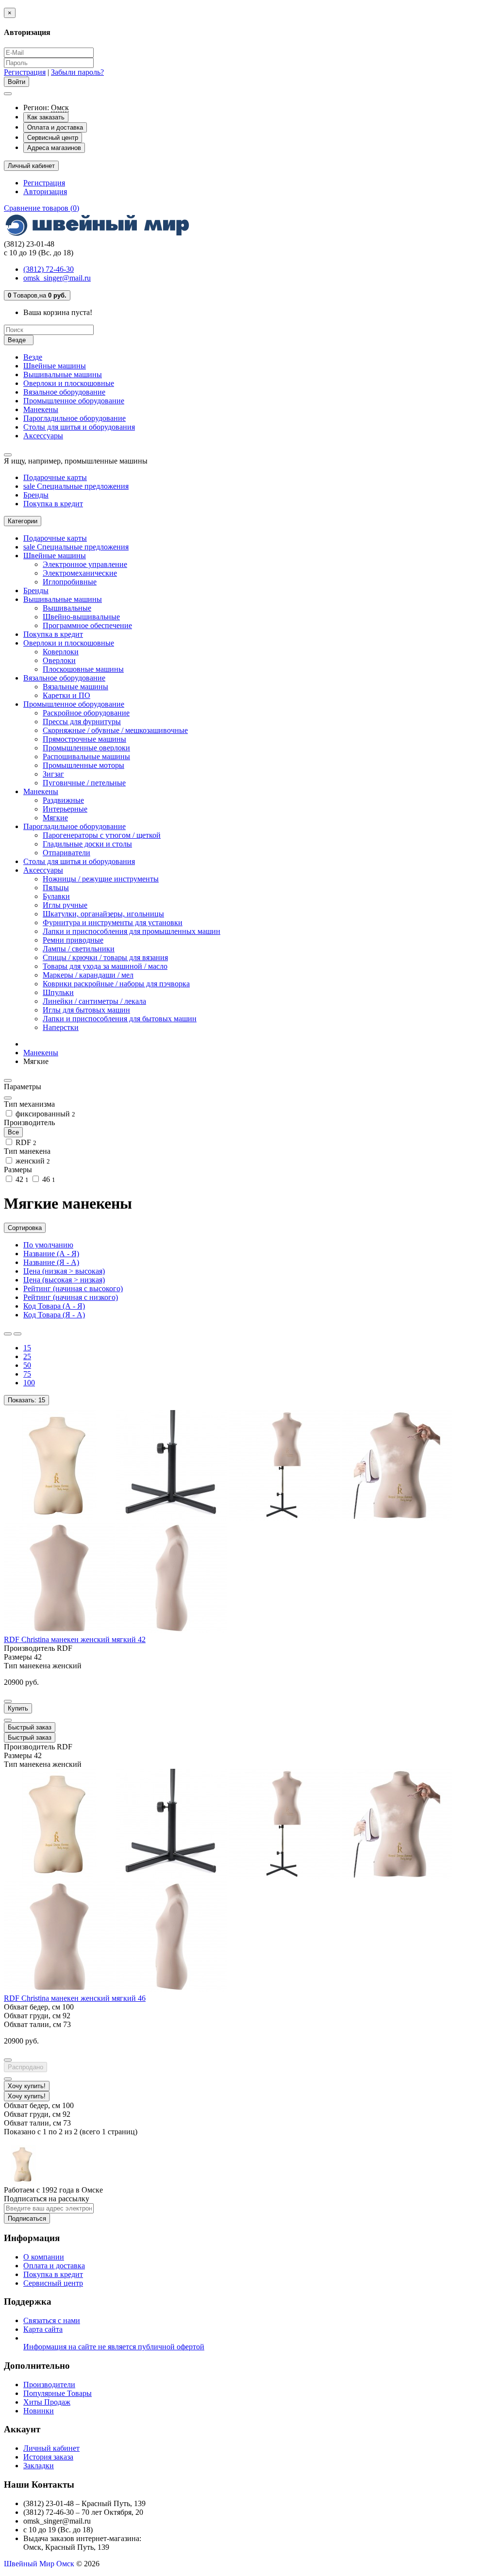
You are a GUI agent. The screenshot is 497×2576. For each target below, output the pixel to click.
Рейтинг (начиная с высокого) (73, 1288)
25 (27, 1356)
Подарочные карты (55, 477)
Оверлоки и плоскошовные (69, 383)
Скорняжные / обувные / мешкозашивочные (115, 730)
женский (32, 1161)
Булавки (56, 896)
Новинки (39, 2411)
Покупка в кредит (53, 504)
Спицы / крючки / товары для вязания (105, 957)
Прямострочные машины (84, 739)
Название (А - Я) (51, 1254)
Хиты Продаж (47, 2402)
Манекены (41, 409)
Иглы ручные (65, 905)
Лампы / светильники (79, 949)
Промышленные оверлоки (86, 748)
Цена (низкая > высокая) (64, 1271)
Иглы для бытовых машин (86, 1010)
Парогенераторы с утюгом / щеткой (102, 835)
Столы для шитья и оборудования (79, 427)
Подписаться (27, 2219)
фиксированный (44, 1114)
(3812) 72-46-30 (49, 269)
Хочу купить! (27, 2096)
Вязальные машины (75, 687)
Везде (33, 357)
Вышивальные (67, 608)
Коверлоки (61, 652)
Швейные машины (55, 366)
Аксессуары (43, 436)
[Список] (8, 1334)
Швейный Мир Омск (39, 2564)
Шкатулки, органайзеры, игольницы (103, 914)
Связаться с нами (52, 2320)
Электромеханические (80, 573)
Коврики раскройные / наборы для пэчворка (116, 984)
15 (27, 1348)
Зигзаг (53, 774)
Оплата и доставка (55, 127)
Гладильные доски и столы (87, 844)
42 (21, 1179)
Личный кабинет (51, 2448)
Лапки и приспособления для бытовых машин (120, 1019)
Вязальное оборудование (64, 392)
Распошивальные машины (86, 756)
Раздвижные (63, 800)
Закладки (39, 2466)
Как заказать (46, 117)
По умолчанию (48, 1245)
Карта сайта (43, 2329)
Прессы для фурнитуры (82, 722)
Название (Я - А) (51, 1262)
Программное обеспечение (87, 625)
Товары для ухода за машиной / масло (105, 966)
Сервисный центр (53, 138)
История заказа (48, 2457)
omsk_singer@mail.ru (57, 278)
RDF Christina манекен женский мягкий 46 (75, 1998)
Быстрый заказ (30, 1737)
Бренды (36, 495)
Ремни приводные (73, 940)
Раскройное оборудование (86, 713)
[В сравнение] (8, 1720)
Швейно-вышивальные (81, 617)
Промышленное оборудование (74, 401)
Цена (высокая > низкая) (64, 1280)
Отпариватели (66, 853)
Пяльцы (56, 888)
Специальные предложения (76, 486)
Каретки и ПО (66, 695)
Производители (49, 2385)
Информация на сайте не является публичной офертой (114, 2347)
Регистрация (25, 72)
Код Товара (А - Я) (54, 1306)
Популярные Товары (58, 2393)
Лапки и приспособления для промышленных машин (132, 931)
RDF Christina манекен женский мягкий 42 (75, 1639)
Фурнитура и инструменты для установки (113, 922)
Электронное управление (85, 564)
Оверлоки (59, 660)
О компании (44, 2257)
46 (48, 1179)
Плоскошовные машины (83, 669)
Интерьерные (65, 809)
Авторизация (45, 191)
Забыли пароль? (77, 72)
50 (27, 1365)
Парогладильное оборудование (75, 418)
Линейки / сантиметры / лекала (94, 1001)
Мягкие (55, 818)
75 (27, 1374)
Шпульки (58, 992)
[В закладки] (8, 1701)
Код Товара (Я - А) (54, 1315)
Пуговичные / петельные (84, 783)
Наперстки (61, 1027)
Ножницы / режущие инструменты (101, 879)
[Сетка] (17, 1334)
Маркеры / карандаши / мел (88, 975)
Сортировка (25, 1228)
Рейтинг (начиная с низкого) (71, 1297)
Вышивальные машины (63, 374)
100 (29, 1383)
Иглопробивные (70, 582)
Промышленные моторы (83, 765)
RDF (25, 1142)
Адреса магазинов (54, 148)
